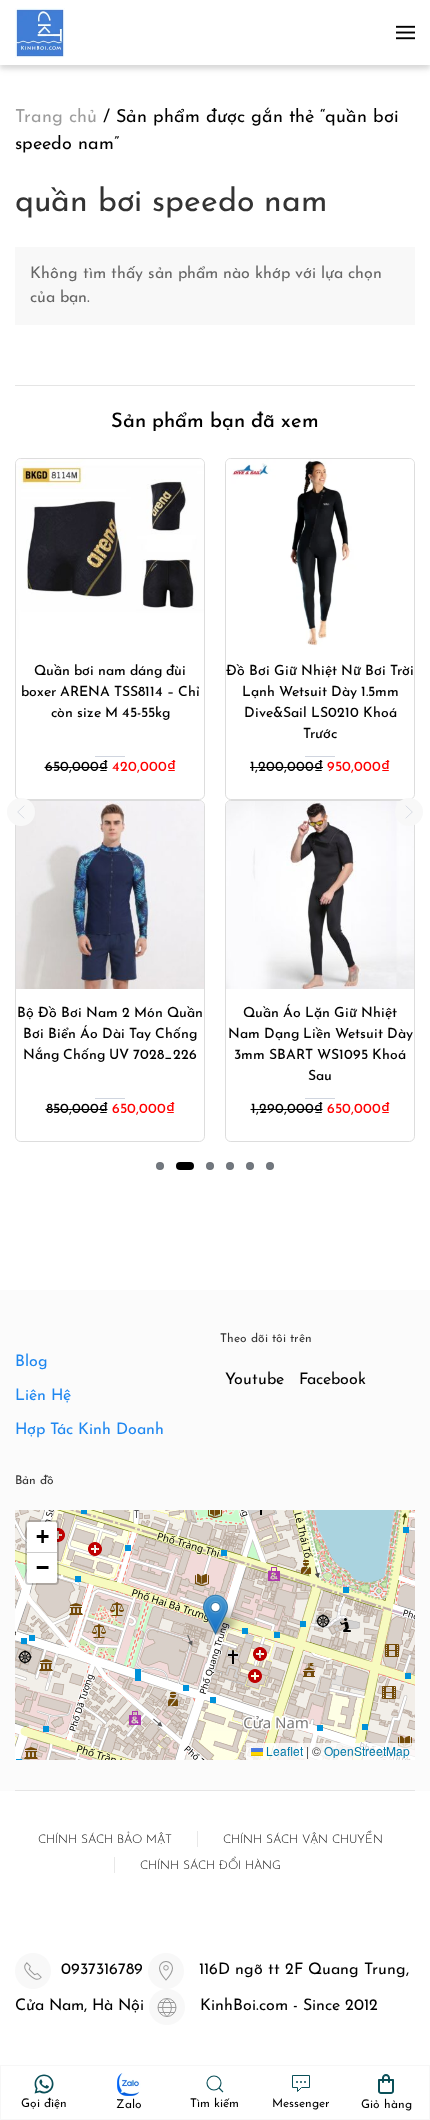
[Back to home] (40, 32)
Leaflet (283, 1750)
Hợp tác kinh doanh (89, 1430)
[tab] (160, 1166)
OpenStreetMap (367, 1750)
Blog (31, 1362)
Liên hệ (43, 1396)
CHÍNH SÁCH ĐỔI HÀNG (210, 1866)
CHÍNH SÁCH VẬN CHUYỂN (303, 1840)
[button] (405, 32)
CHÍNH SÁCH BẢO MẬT (105, 1840)
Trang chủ (56, 118)
